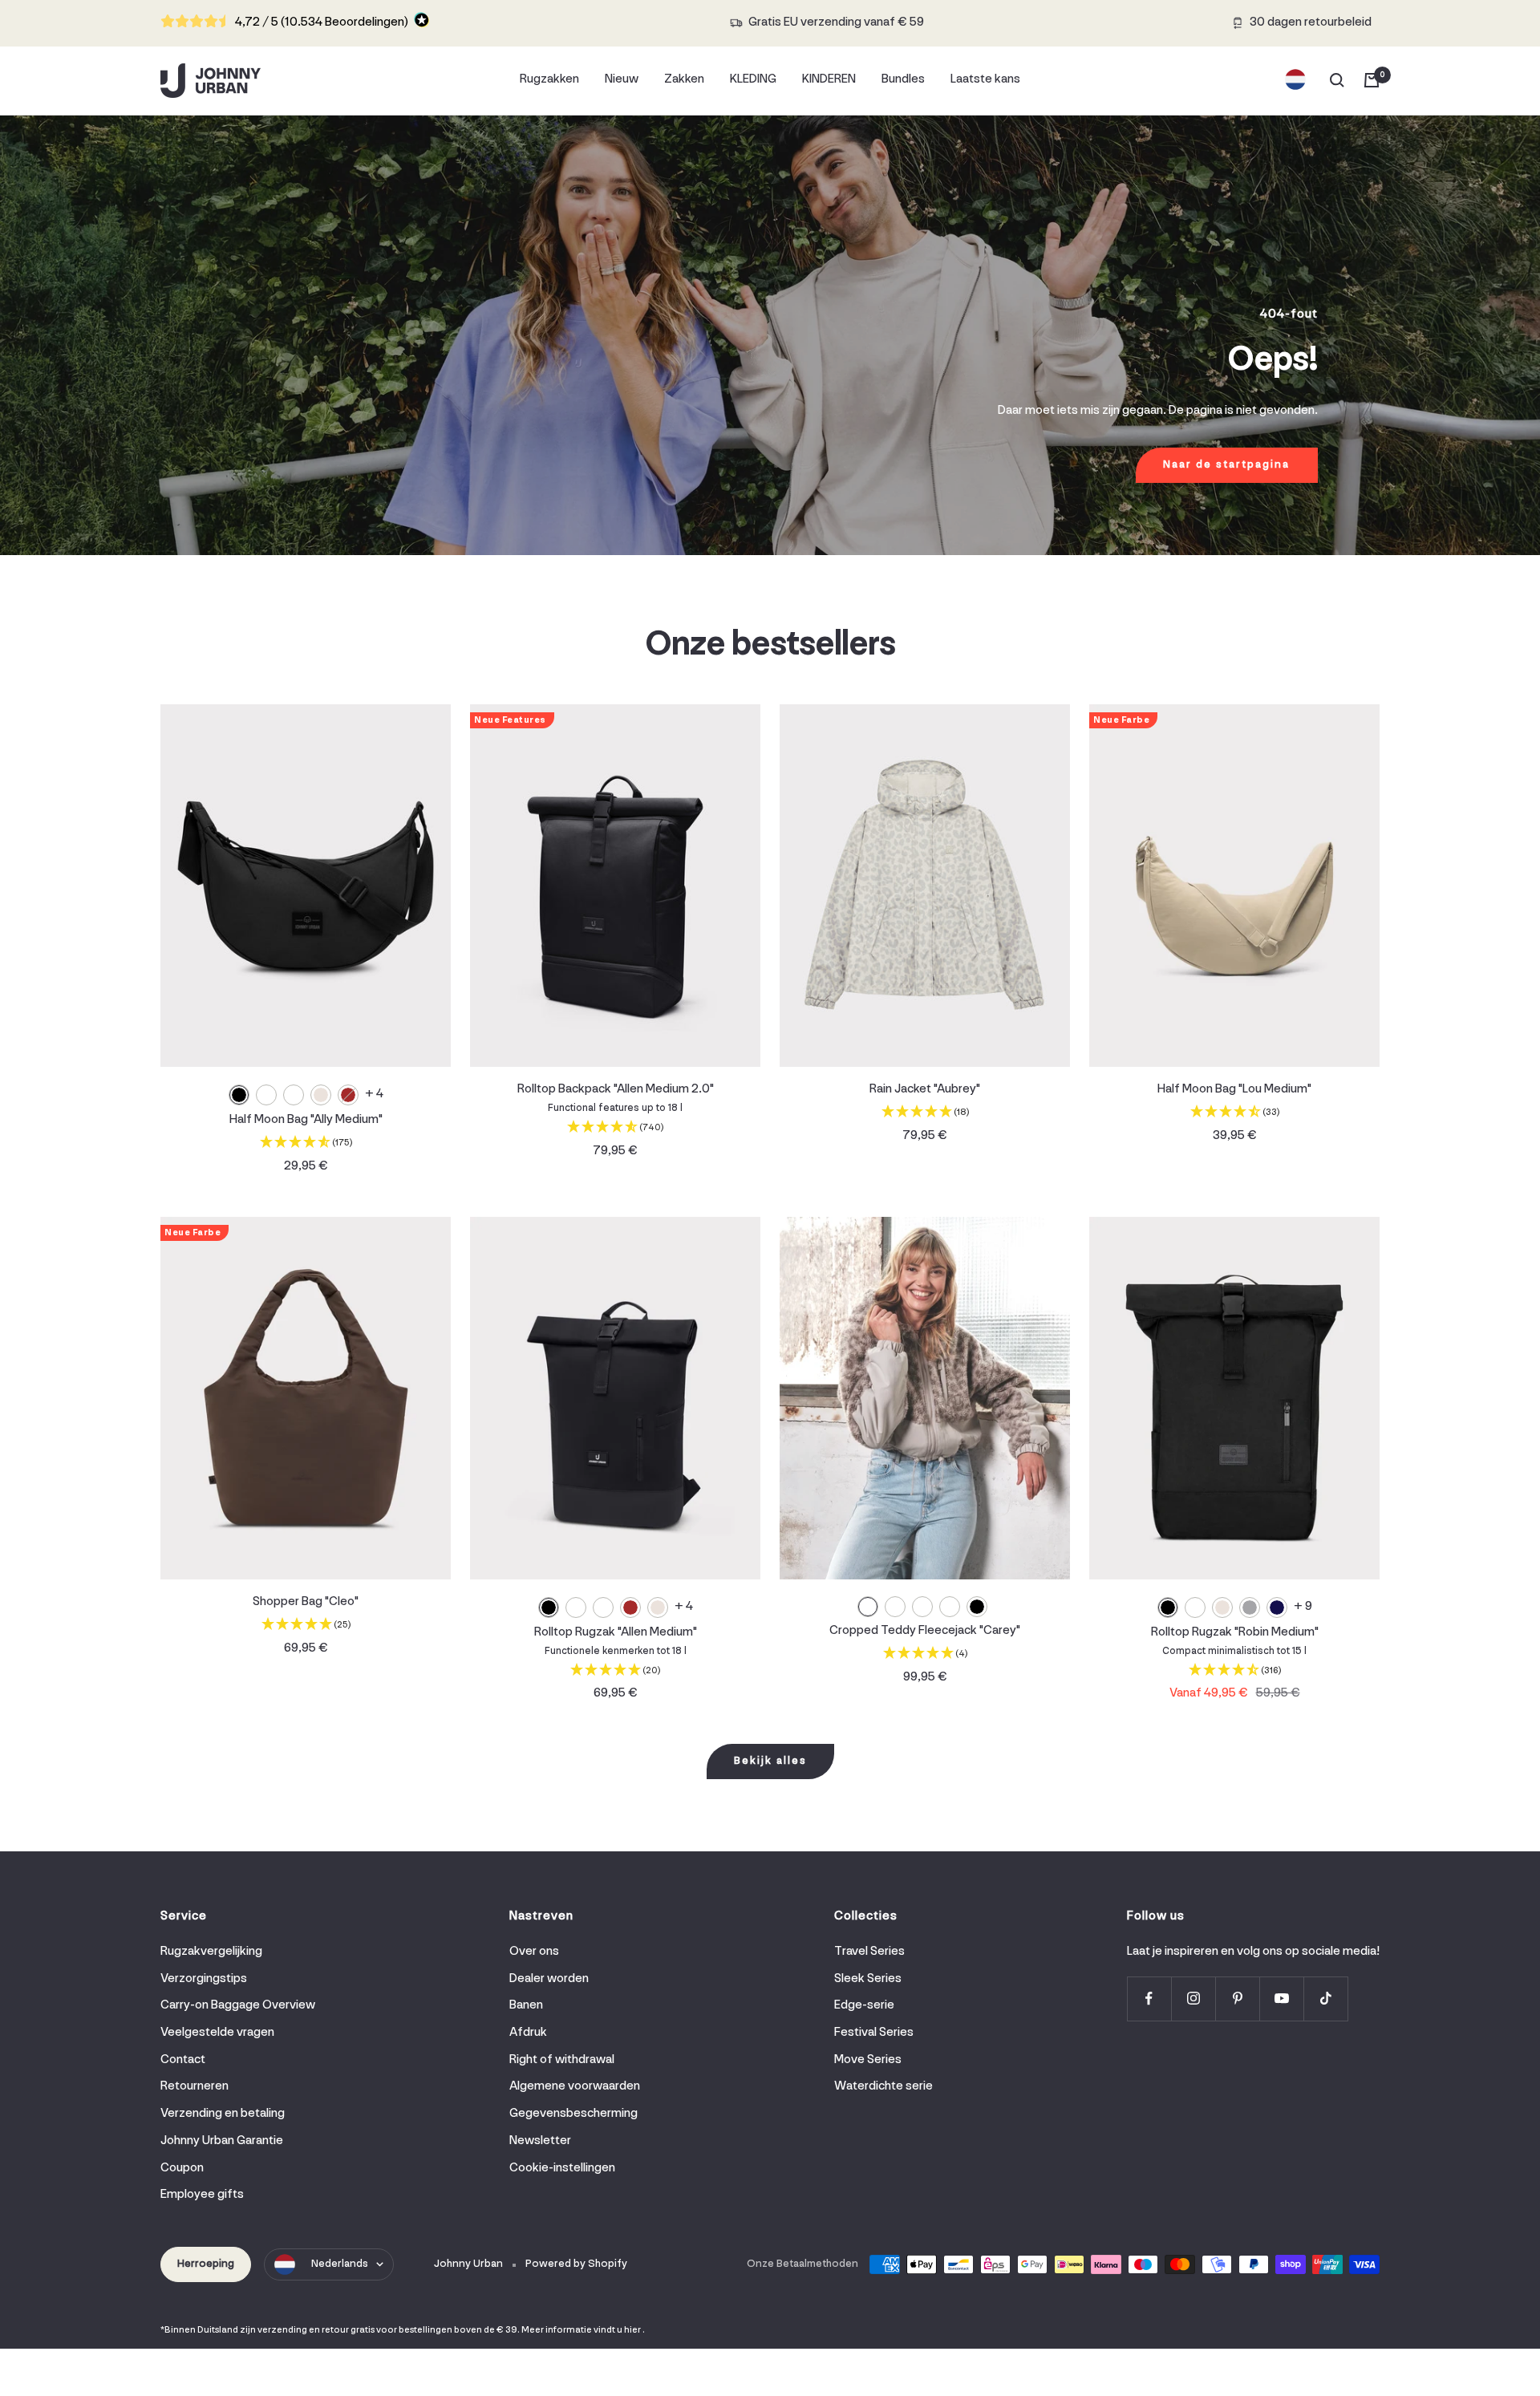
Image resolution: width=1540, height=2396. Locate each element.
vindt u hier (617, 2330)
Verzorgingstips (204, 1979)
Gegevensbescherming (573, 2114)
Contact (183, 2060)
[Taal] (1295, 80)
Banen (526, 2005)
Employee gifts (202, 2195)
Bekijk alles (770, 1761)
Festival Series (874, 2033)
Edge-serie (864, 2005)
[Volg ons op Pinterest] (1237, 1999)
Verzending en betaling (223, 2114)
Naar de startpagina (1226, 465)
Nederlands (340, 2264)
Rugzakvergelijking (211, 1952)
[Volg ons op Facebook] (1149, 1999)
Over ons (534, 1952)
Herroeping (206, 2264)
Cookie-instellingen (562, 2168)
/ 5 (322, 22)
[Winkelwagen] (1372, 80)
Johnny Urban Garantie (222, 2141)
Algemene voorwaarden (575, 2086)
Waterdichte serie (883, 2086)
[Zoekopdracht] (1337, 80)
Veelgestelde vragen (217, 2033)
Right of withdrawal (562, 2060)
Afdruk (528, 2033)
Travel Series (869, 1952)
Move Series (868, 2060)
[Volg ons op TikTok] (1325, 1999)
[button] (306, 1144)
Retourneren (195, 2086)
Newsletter (540, 2141)
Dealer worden (549, 1979)
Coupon (182, 2168)
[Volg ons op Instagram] (1193, 1999)
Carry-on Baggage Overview (238, 2005)
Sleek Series (868, 1979)
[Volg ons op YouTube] (1281, 1999)
